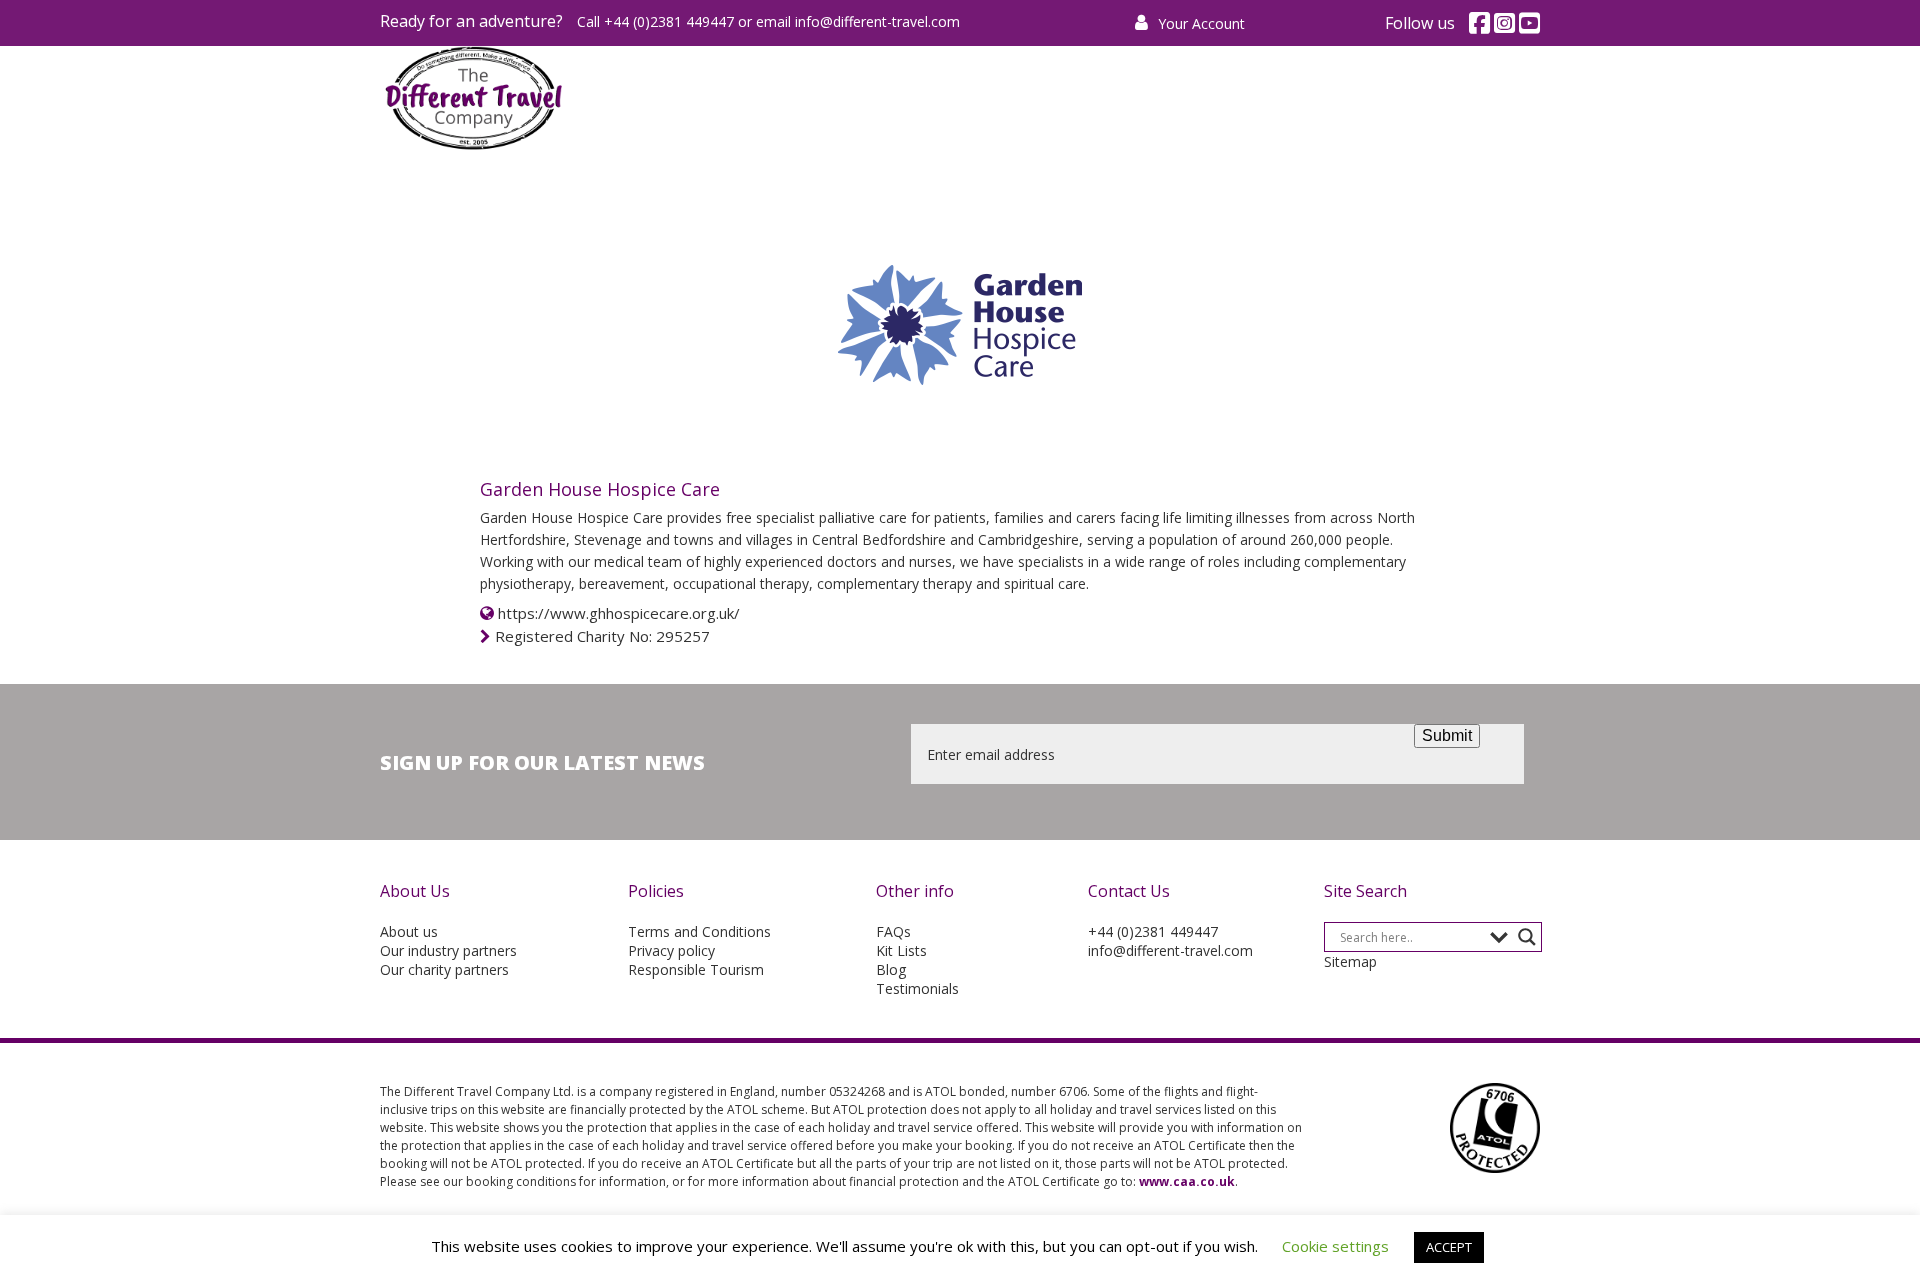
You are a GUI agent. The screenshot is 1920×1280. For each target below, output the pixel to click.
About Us (1372, 98)
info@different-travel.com (877, 21)
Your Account (1199, 23)
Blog (891, 969)
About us (409, 931)
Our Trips (1259, 98)
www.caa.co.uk (1187, 1181)
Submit (1447, 735)
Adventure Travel (793, 98)
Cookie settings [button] (1335, 1246)
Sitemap (1350, 961)
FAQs (893, 931)
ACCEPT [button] (1449, 1247)
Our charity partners (444, 969)
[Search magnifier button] (1527, 937)
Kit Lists (901, 950)
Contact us (1494, 98)
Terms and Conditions (699, 931)
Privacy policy (671, 950)
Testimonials (917, 988)
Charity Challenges (982, 98)
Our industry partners (448, 950)
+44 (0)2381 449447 (1153, 931)
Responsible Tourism (696, 969)
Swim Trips (1140, 98)
